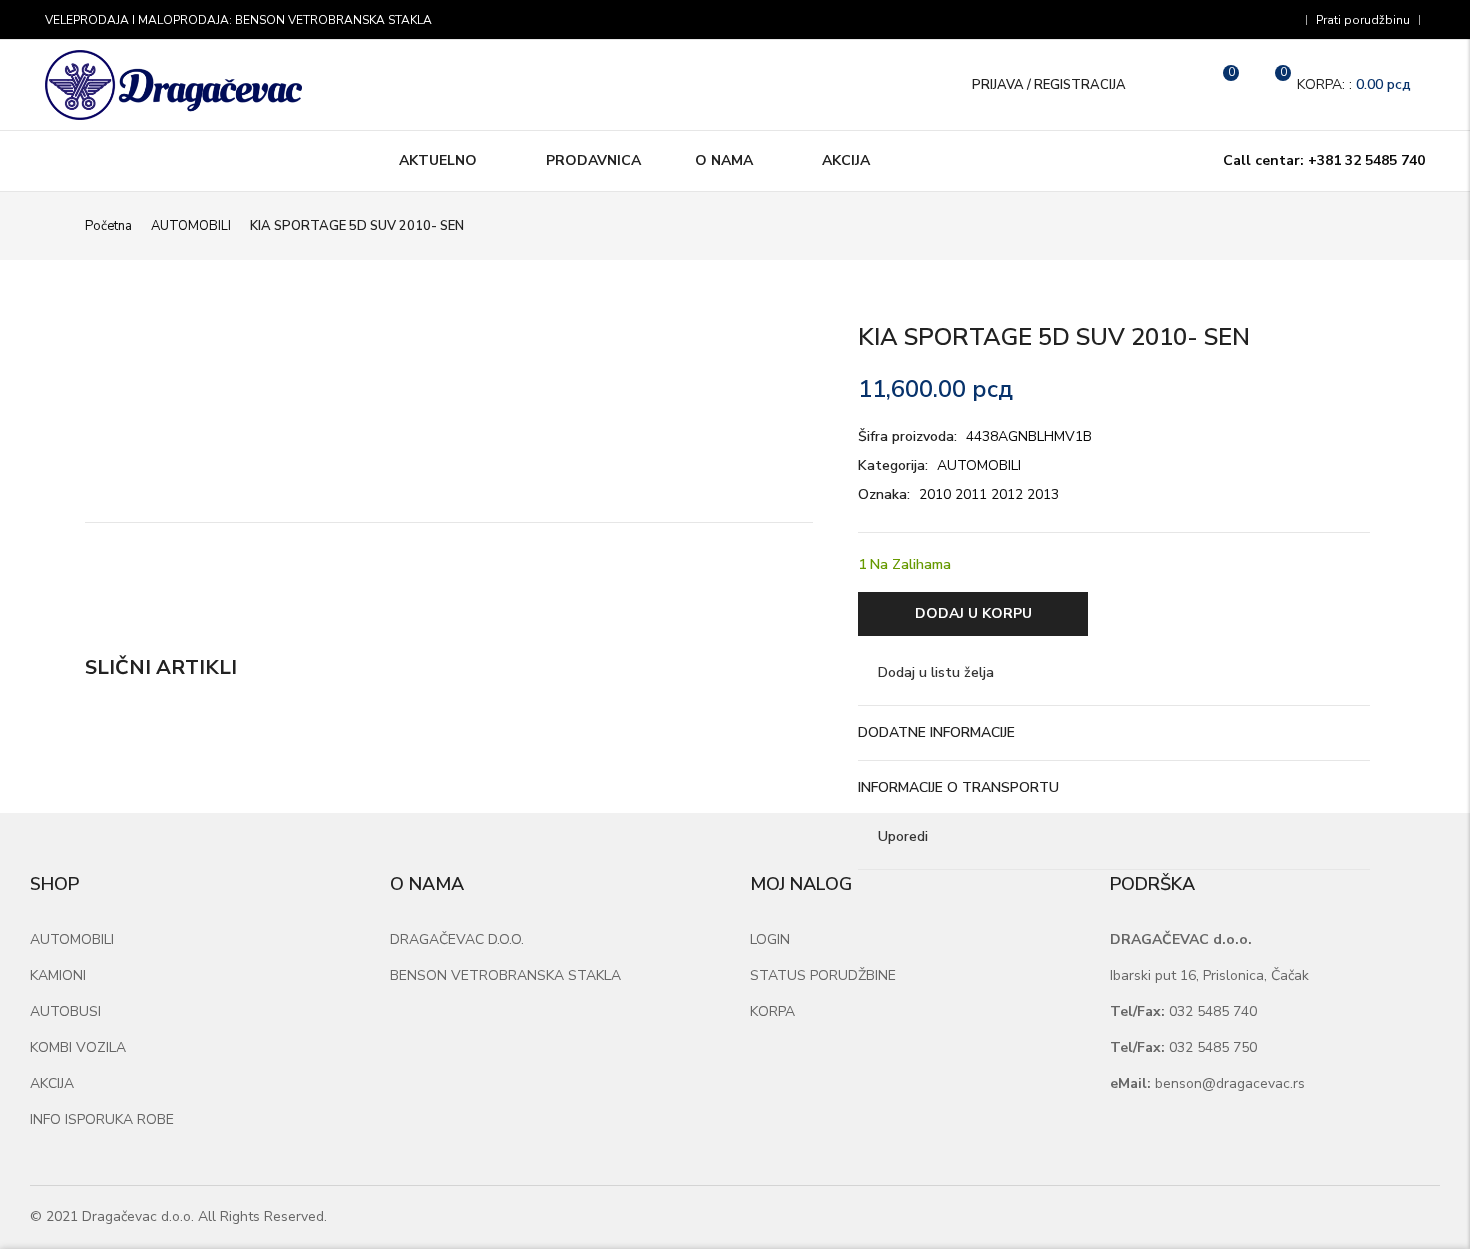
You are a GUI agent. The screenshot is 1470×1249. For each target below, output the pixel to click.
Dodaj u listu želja (936, 672)
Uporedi (903, 836)
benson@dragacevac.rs (1207, 1083)
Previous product (1340, 224)
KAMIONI (58, 975)
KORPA (772, 1011)
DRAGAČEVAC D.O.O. (457, 939)
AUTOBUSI (65, 1011)
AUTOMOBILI (191, 226)
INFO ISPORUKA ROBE (102, 1119)
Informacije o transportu (958, 787)
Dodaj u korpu (973, 613)
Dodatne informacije (936, 732)
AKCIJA (52, 1083)
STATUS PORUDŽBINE (823, 975)
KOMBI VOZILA (78, 1047)
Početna (108, 226)
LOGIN (770, 939)
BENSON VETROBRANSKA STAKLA (505, 975)
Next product (1373, 224)
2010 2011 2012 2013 (989, 494)
